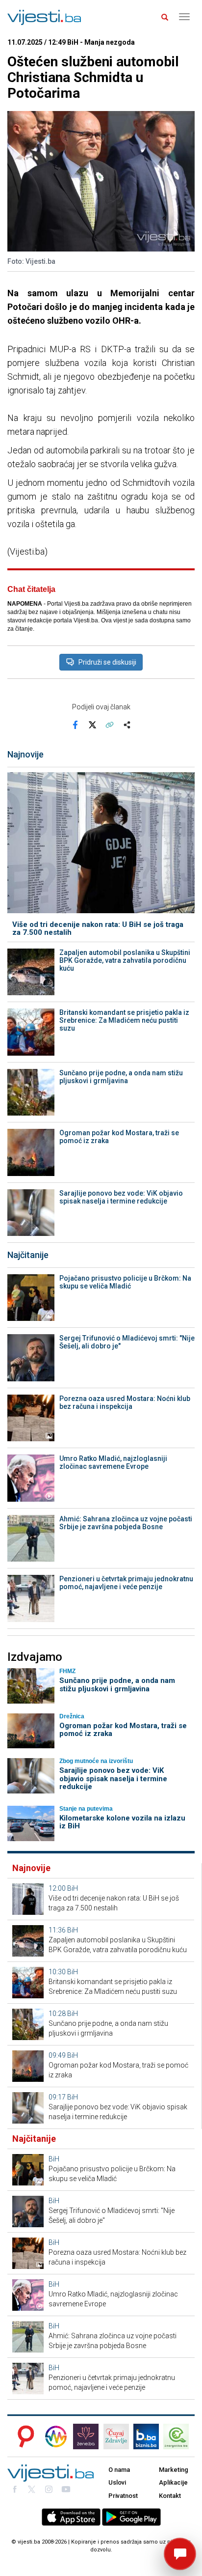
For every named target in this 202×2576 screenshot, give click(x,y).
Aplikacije (173, 2482)
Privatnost (123, 2496)
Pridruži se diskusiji (107, 662)
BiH (73, 1888)
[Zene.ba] (86, 2436)
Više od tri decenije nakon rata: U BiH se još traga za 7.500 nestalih (98, 929)
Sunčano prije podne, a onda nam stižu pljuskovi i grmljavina (121, 1077)
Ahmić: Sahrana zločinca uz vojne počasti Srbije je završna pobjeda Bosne (126, 1523)
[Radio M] (23, 2436)
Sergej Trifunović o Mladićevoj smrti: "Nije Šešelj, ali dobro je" (127, 1342)
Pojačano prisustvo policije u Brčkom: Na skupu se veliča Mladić (125, 1282)
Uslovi (117, 2482)
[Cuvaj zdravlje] (116, 2436)
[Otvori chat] (180, 2554)
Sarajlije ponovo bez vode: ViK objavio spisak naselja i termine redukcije (121, 1197)
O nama (119, 2470)
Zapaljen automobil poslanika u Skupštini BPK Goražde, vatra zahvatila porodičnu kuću (125, 960)
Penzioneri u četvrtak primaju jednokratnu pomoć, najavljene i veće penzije (126, 1583)
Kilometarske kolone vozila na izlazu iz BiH (122, 1822)
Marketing (174, 2470)
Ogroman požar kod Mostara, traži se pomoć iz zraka (119, 1137)
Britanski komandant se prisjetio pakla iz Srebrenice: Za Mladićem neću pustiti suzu (124, 1020)
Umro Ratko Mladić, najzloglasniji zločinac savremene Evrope (113, 1462)
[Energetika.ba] (179, 2436)
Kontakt (170, 2496)
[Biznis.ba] (146, 2436)
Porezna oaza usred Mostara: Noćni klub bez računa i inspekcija (125, 1402)
